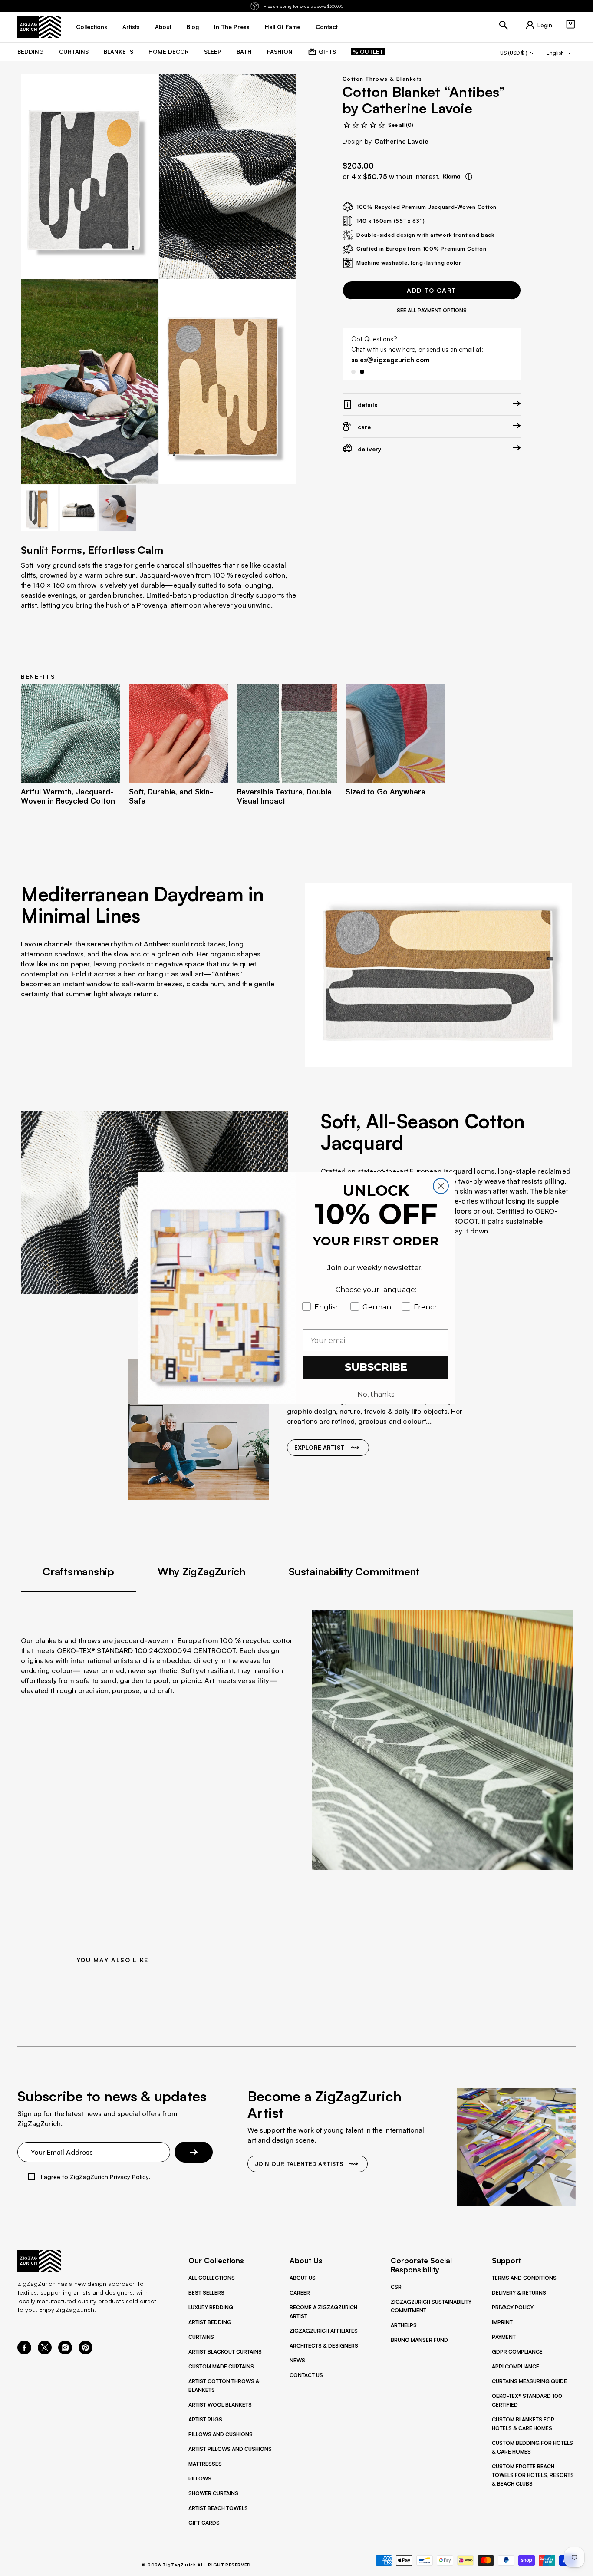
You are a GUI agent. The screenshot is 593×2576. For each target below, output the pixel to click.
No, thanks (376, 1394)
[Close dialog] (441, 1186)
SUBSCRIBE (376, 1367)
